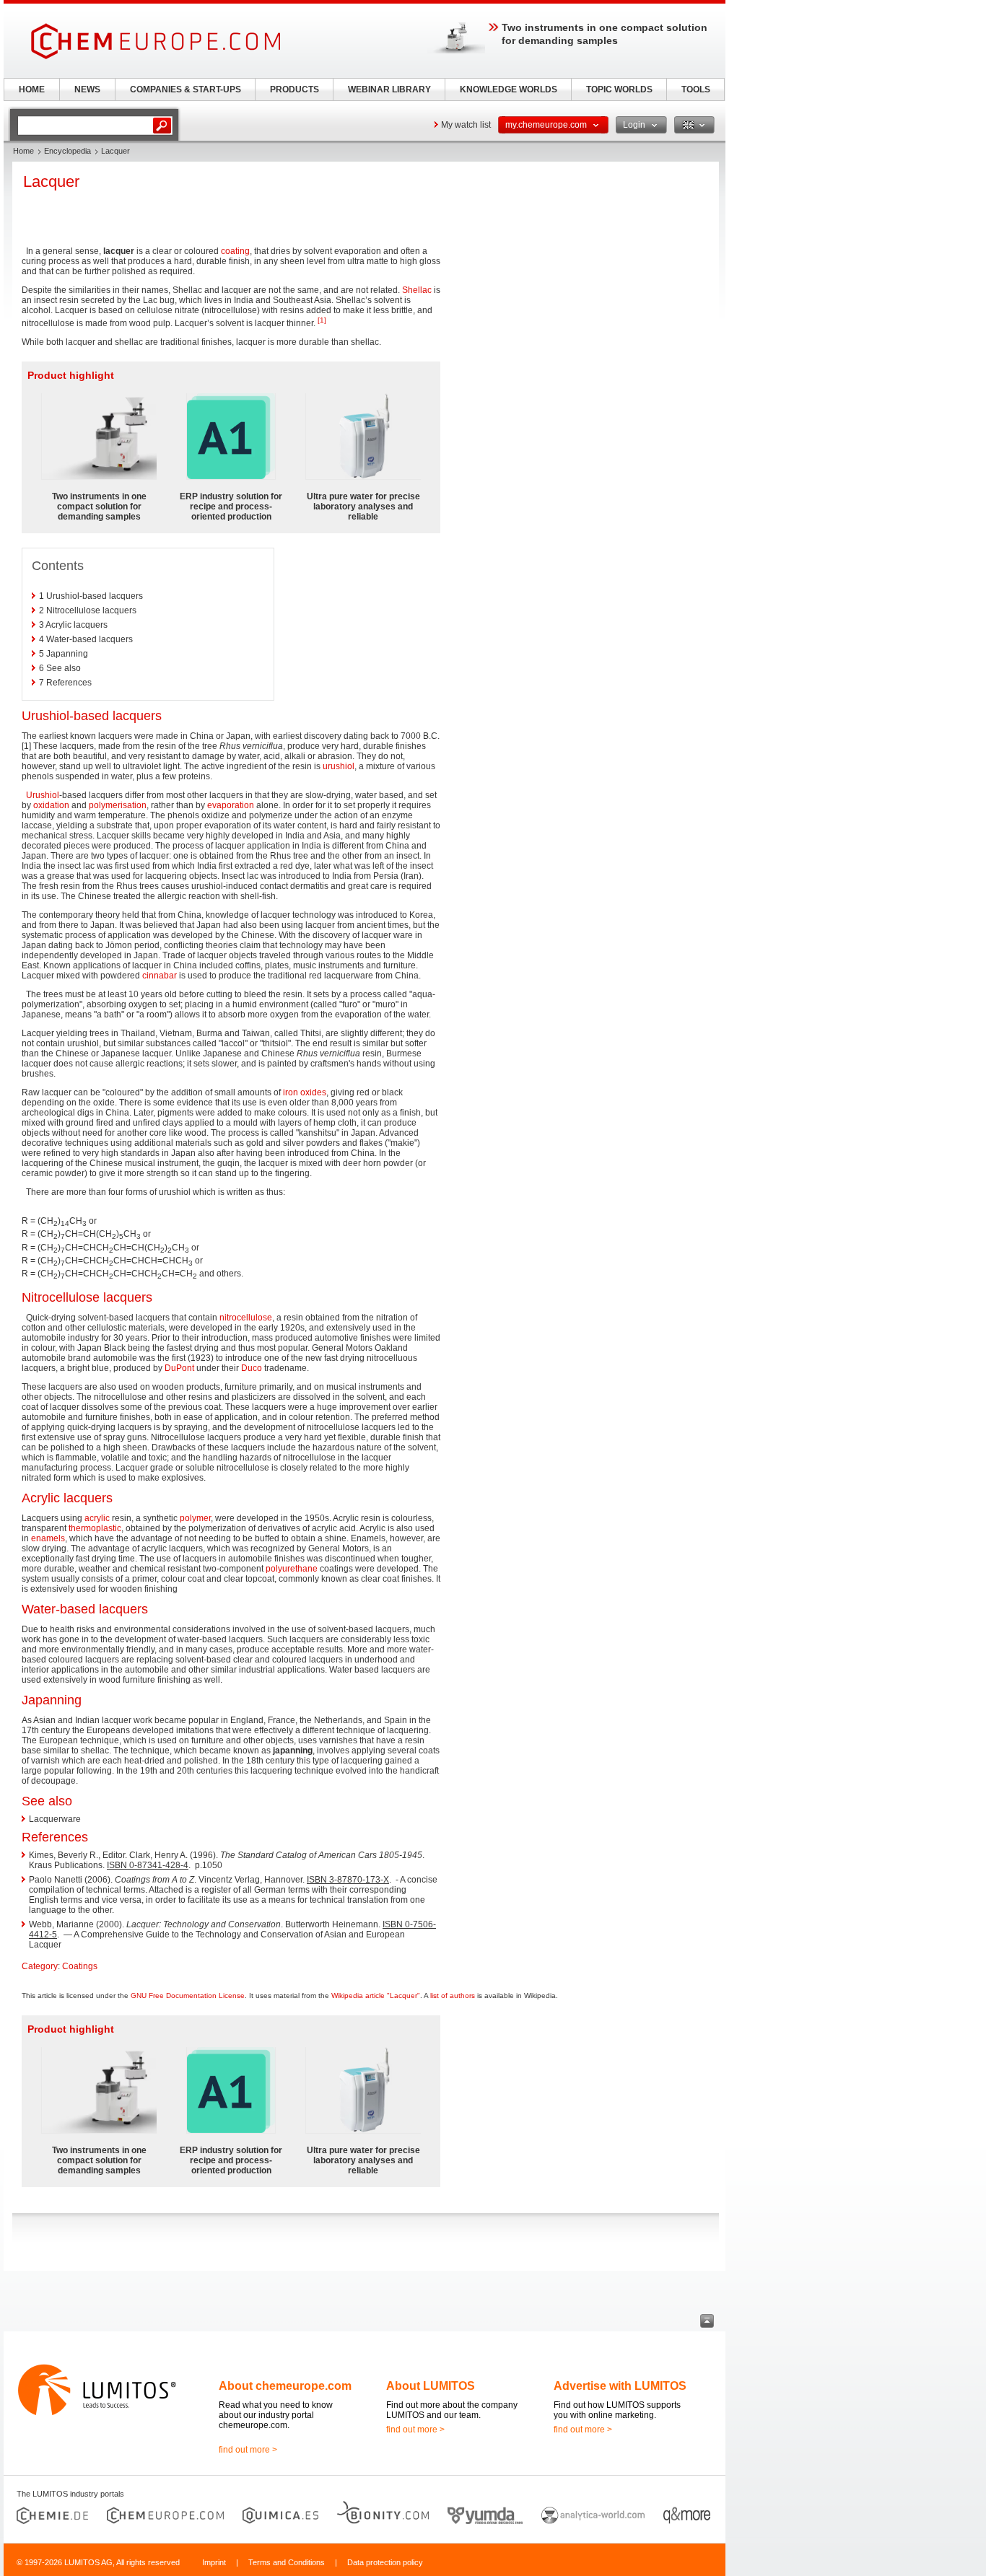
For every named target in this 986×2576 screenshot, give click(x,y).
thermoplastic (95, 1528)
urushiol (339, 766)
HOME (32, 89)
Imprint (214, 2562)
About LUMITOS (431, 2386)
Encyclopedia (67, 151)
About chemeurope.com (285, 2386)
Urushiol (43, 795)
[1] (322, 320)
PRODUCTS (295, 89)
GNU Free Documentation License (188, 1995)
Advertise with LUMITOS (620, 2386)
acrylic (97, 1518)
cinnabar (160, 976)
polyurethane (292, 1569)
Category (40, 1966)
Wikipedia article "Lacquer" (376, 1995)
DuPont (179, 1368)
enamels (48, 1538)
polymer (195, 1518)
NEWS (87, 89)
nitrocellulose (246, 1318)
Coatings (80, 1966)
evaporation (231, 805)
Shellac (417, 290)
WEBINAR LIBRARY (389, 89)
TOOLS (696, 89)
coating (235, 251)
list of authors (453, 1995)
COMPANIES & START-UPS (186, 89)
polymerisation (118, 805)
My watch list (466, 125)
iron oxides (305, 1092)
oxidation (51, 805)
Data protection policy (385, 2562)
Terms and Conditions (287, 2562)
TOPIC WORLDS (619, 89)
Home (23, 151)
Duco (252, 1368)
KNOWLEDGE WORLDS (509, 89)
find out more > (248, 2450)
